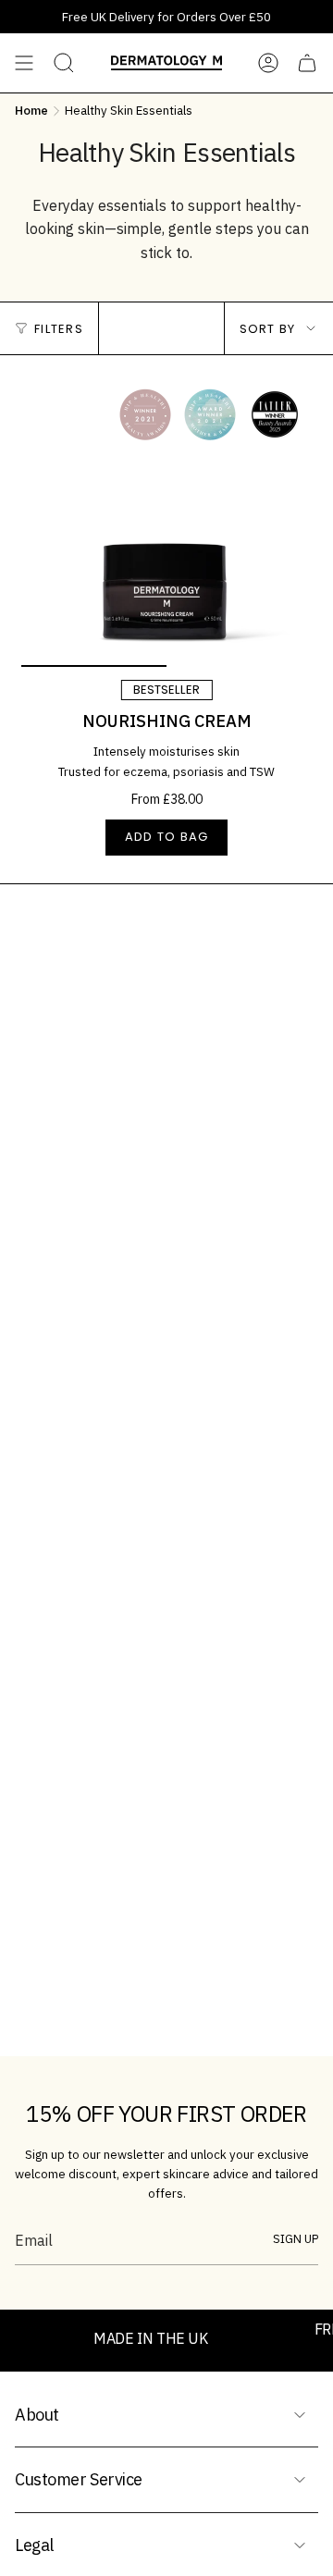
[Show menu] (24, 63)
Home (31, 110)
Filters (59, 329)
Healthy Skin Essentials (129, 110)
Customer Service (79, 2479)
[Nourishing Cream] (166, 522)
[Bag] (307, 63)
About (37, 2415)
